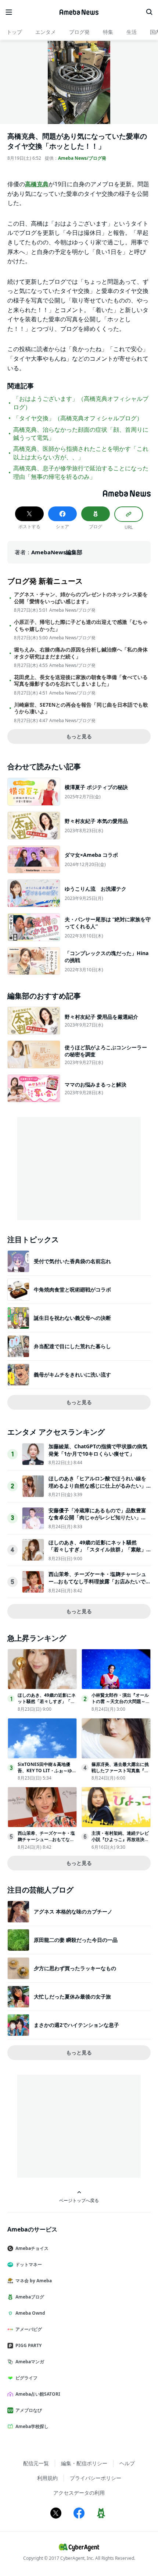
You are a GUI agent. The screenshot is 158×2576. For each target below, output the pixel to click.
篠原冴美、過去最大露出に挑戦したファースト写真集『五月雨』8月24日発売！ (120, 1771)
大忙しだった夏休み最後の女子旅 (72, 1997)
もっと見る (79, 736)
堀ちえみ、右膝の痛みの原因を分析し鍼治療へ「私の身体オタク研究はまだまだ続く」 (81, 653)
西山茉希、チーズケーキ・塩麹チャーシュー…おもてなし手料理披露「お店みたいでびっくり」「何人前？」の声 (100, 1581)
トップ (14, 32)
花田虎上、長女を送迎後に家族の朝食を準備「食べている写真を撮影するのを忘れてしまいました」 (81, 681)
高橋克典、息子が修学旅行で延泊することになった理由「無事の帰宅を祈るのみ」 (81, 472)
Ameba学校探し (32, 2426)
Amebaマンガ (30, 2362)
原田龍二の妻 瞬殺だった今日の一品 (76, 1940)
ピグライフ (26, 2378)
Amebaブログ (30, 2297)
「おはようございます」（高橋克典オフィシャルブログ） (81, 403)
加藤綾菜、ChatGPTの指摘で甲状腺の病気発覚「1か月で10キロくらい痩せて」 (98, 1450)
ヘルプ (127, 2463)
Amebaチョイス (32, 2248)
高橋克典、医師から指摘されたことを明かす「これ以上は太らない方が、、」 (81, 453)
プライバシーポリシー (96, 2478)
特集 (108, 32)
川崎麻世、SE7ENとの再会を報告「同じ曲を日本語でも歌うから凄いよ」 (81, 708)
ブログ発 (79, 32)
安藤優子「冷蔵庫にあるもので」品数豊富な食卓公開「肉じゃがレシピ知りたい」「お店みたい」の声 (97, 1517)
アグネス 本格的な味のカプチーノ (73, 1911)
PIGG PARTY (28, 2345)
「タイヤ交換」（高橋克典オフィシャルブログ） (78, 418)
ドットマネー (29, 2264)
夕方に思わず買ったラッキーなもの (75, 1968)
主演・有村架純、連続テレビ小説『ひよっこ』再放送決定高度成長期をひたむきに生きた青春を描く (120, 1842)
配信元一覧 (36, 2463)
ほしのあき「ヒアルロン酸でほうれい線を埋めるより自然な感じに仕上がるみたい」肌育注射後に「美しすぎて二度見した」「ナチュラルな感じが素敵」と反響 (97, 1489)
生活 (132, 32)
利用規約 (47, 2478)
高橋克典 (37, 184)
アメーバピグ (29, 2329)
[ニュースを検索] (149, 12)
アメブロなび (29, 2410)
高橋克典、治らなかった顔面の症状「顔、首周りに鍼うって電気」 (81, 434)
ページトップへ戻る (79, 2200)
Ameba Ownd (30, 2313)
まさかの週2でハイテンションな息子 (76, 2025)
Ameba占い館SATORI (38, 2394)
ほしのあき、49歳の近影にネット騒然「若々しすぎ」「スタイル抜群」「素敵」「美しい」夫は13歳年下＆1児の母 (97, 1550)
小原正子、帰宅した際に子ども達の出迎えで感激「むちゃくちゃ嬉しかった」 (81, 625)
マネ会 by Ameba (34, 2281)
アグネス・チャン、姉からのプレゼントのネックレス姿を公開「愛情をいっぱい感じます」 (81, 598)
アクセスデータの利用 (79, 2493)
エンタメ (46, 32)
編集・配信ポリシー (84, 2463)
